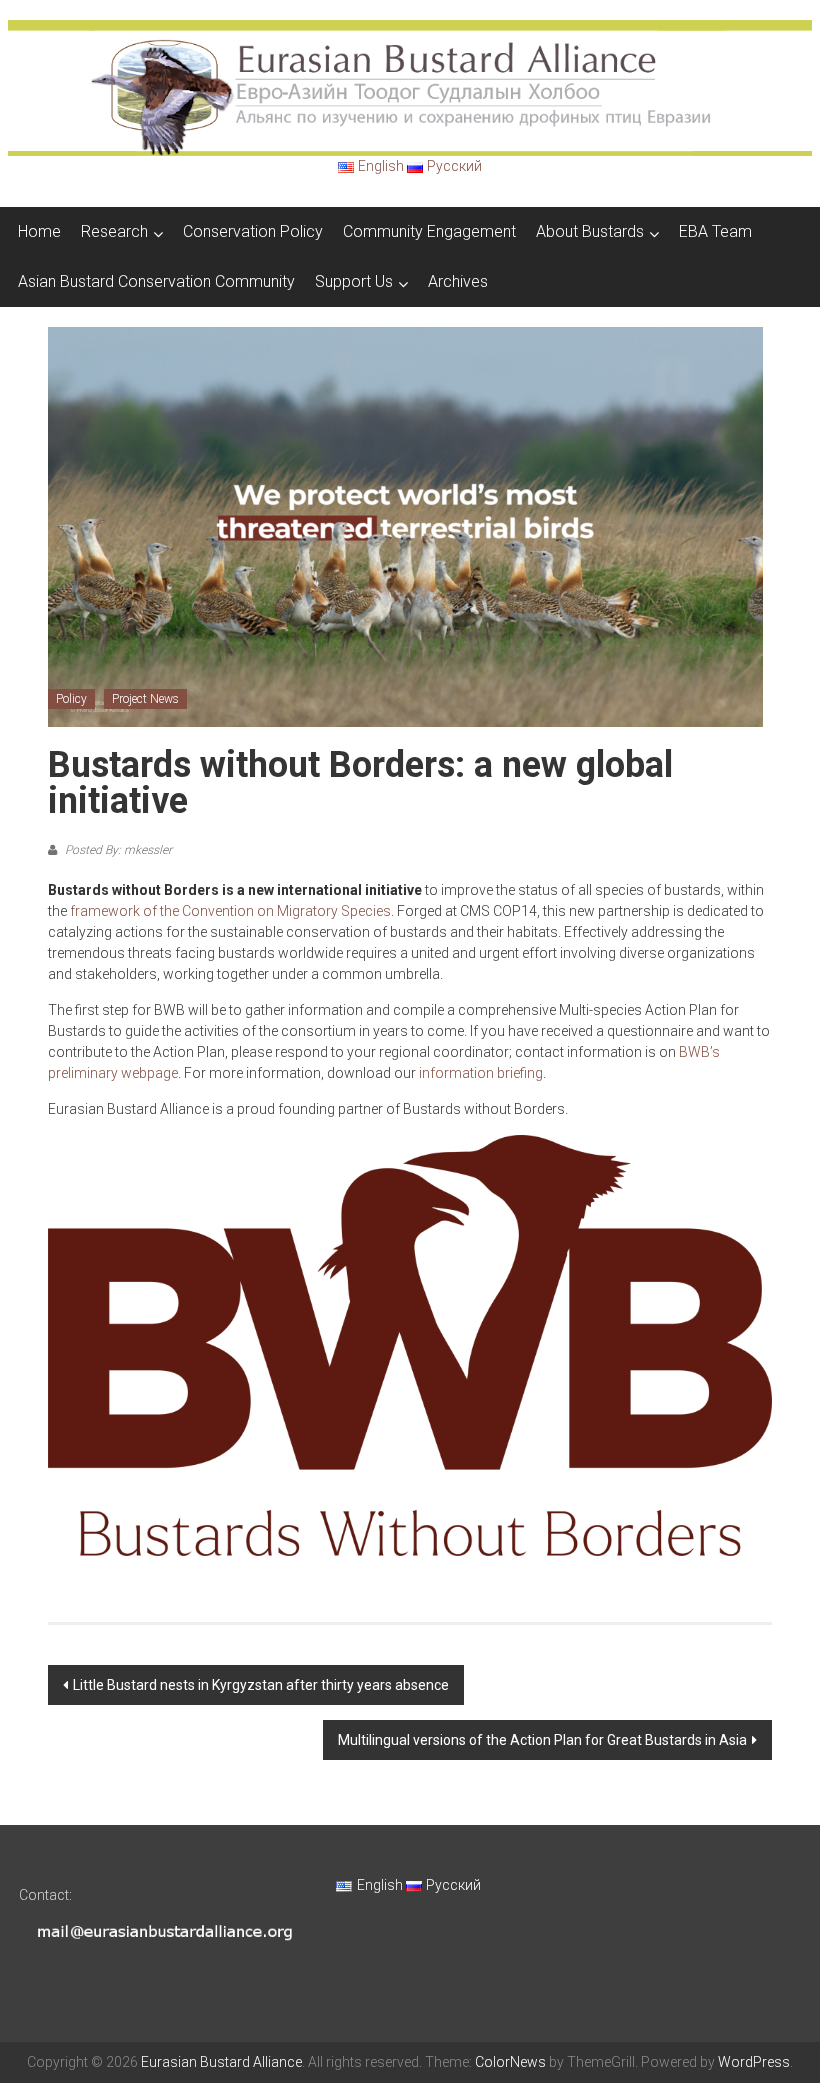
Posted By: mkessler (117, 850)
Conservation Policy (253, 231)
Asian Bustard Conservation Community (156, 281)
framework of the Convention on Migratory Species (230, 911)
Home (39, 231)
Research (114, 231)
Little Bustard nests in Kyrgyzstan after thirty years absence (261, 1685)
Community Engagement (429, 231)
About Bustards (590, 231)
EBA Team (715, 231)
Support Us (354, 281)
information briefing (481, 1073)
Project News (145, 699)
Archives (458, 281)
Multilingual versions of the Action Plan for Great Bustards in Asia (542, 1740)
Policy (71, 699)
